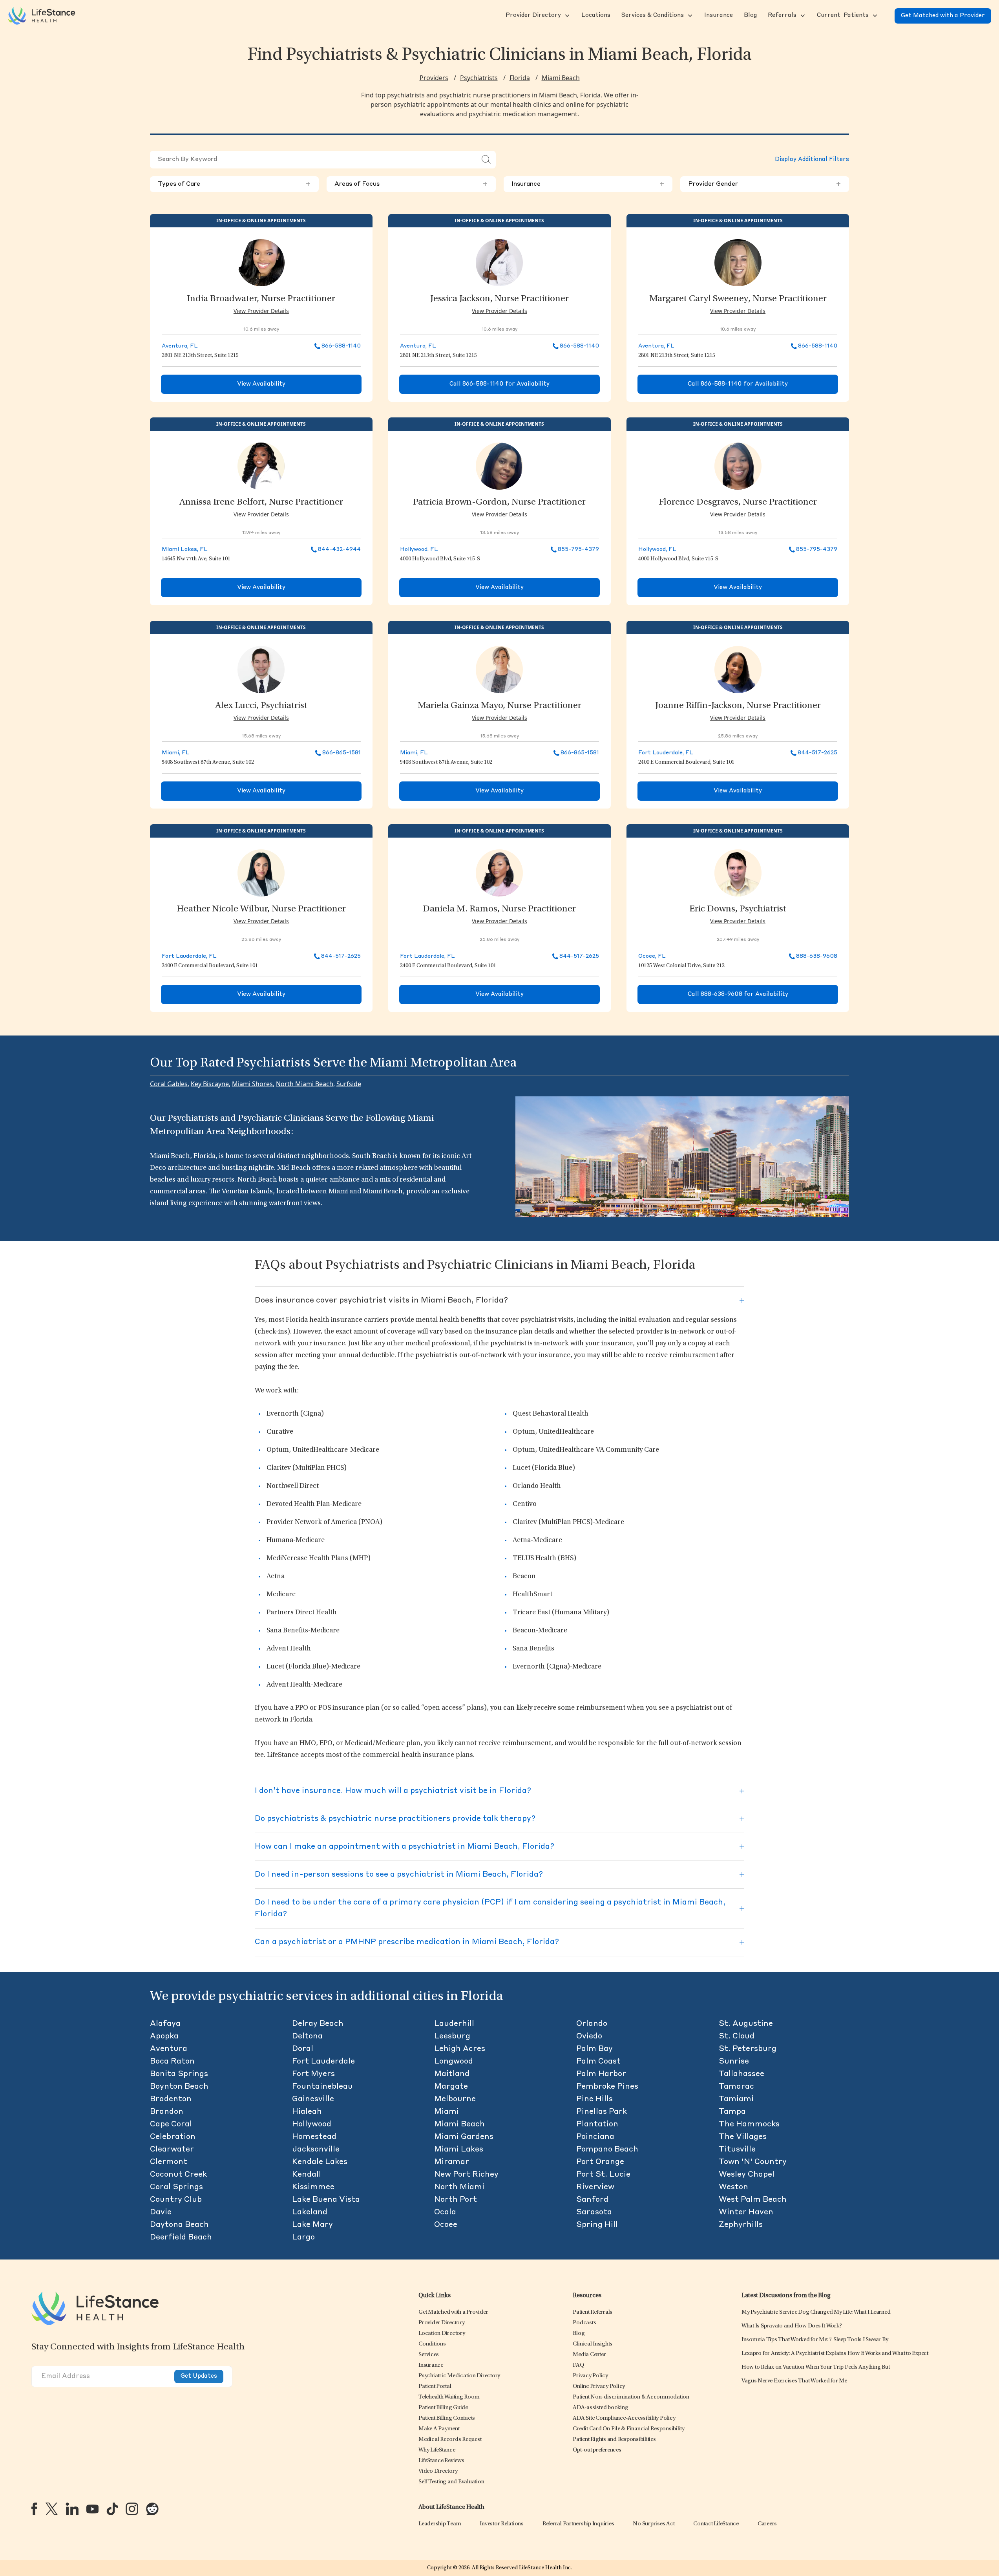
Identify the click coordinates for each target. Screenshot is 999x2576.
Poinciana (595, 2137)
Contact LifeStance (716, 2524)
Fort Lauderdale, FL (666, 753)
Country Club (176, 2200)
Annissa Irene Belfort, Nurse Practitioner (261, 503)
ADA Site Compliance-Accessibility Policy (624, 2418)
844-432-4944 (339, 549)
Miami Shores (252, 1084)
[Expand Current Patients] (874, 16)
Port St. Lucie (603, 2175)
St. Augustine (746, 2024)
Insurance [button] (588, 184)
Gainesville (313, 2099)
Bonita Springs (179, 2074)
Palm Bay (594, 2049)
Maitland (452, 2074)
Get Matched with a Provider (943, 16)
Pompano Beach (607, 2150)
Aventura (169, 2049)
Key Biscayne (210, 1084)
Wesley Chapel (747, 2175)
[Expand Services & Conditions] (689, 16)
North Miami (459, 2187)
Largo (303, 2238)
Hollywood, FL (419, 549)
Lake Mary (312, 2225)
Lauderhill (454, 2024)
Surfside (349, 1084)
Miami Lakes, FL (185, 549)
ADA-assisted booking (600, 2408)
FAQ (578, 2365)
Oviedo (589, 2036)
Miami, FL (176, 753)
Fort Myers (313, 2074)
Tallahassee (741, 2074)
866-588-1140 (341, 346)
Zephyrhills (741, 2225)
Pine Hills (594, 2099)
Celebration (173, 2137)
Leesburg (452, 2036)
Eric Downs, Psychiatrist (738, 909)
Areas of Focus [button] (411, 184)
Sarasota (594, 2212)
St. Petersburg (748, 2049)
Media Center (589, 2355)
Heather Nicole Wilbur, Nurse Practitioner (261, 909)
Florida (520, 78)
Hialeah (307, 2112)
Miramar (452, 2162)
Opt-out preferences (597, 2450)
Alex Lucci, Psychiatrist (261, 706)
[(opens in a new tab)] (34, 2509)
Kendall (307, 2175)
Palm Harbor (601, 2074)
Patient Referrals (593, 2312)
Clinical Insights (593, 2344)
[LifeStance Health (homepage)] (42, 16)
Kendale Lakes (320, 2162)
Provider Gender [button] (765, 184)
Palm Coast (598, 2062)
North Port (456, 2200)
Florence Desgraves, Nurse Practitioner (738, 503)
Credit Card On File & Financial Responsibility (629, 2429)
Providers (434, 78)
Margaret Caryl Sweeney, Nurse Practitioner (738, 299)
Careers (767, 2524)
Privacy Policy (590, 2376)
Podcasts (584, 2323)
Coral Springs (176, 2187)
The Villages (743, 2137)
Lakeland (310, 2212)
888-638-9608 (817, 956)
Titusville (737, 2150)
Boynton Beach (179, 2087)
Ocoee (446, 2225)
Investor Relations (502, 2524)
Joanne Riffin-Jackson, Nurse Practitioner (738, 706)
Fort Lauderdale (323, 2062)
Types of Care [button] (234, 184)
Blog (579, 2334)
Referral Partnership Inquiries (578, 2524)
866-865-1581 (342, 753)
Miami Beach (561, 78)
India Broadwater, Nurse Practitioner (261, 299)
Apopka (164, 2036)
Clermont (169, 2162)
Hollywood (312, 2124)
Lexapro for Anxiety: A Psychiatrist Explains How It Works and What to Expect (835, 2354)
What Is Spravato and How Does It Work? (792, 2326)
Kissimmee (313, 2187)
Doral (303, 2049)
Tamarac (736, 2087)
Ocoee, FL (652, 956)
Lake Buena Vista (326, 2200)
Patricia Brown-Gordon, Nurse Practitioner (499, 503)
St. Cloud (737, 2036)
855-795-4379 (578, 549)
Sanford (592, 2200)
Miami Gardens (464, 2137)
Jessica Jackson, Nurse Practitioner (499, 299)
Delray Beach (318, 2024)
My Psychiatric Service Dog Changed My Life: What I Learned (816, 2312)
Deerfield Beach (181, 2238)
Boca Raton (172, 2062)
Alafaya (165, 2024)
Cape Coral (171, 2124)
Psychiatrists (479, 78)
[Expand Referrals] (802, 16)
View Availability (261, 384)
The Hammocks (749, 2124)
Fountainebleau (322, 2087)
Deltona (307, 2036)
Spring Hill (597, 2225)
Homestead (314, 2137)
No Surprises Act (654, 2524)
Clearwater (172, 2150)
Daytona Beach (179, 2225)
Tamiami (736, 2099)
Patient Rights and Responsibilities (614, 2440)
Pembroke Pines (607, 2087)
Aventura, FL (180, 346)
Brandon (167, 2112)
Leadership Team (440, 2524)
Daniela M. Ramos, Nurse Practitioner (499, 909)
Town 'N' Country (753, 2162)
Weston (733, 2187)
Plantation (597, 2124)
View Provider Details (261, 311)
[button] (532, 16)
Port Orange (600, 2162)
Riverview (595, 2187)
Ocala (445, 2212)
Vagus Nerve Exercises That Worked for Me (794, 2381)
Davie (161, 2212)
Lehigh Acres (460, 2049)
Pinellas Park (602, 2112)
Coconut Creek (178, 2175)
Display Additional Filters (812, 160)
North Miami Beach (305, 1084)
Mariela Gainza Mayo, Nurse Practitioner (499, 706)
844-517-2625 (817, 753)
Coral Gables (169, 1084)
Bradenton (171, 2099)
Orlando (592, 2024)
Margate (451, 2087)
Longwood (454, 2062)
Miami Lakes (459, 2150)
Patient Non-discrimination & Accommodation (631, 2397)
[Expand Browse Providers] (566, 16)
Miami (447, 2112)
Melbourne (455, 2099)
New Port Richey (466, 2175)
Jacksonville (316, 2150)
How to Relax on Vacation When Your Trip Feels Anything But (816, 2367)
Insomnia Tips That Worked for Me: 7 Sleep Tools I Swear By (815, 2340)
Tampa (732, 2112)
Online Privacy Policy (599, 2387)
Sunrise (734, 2062)
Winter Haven (746, 2212)
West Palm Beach (753, 2200)
